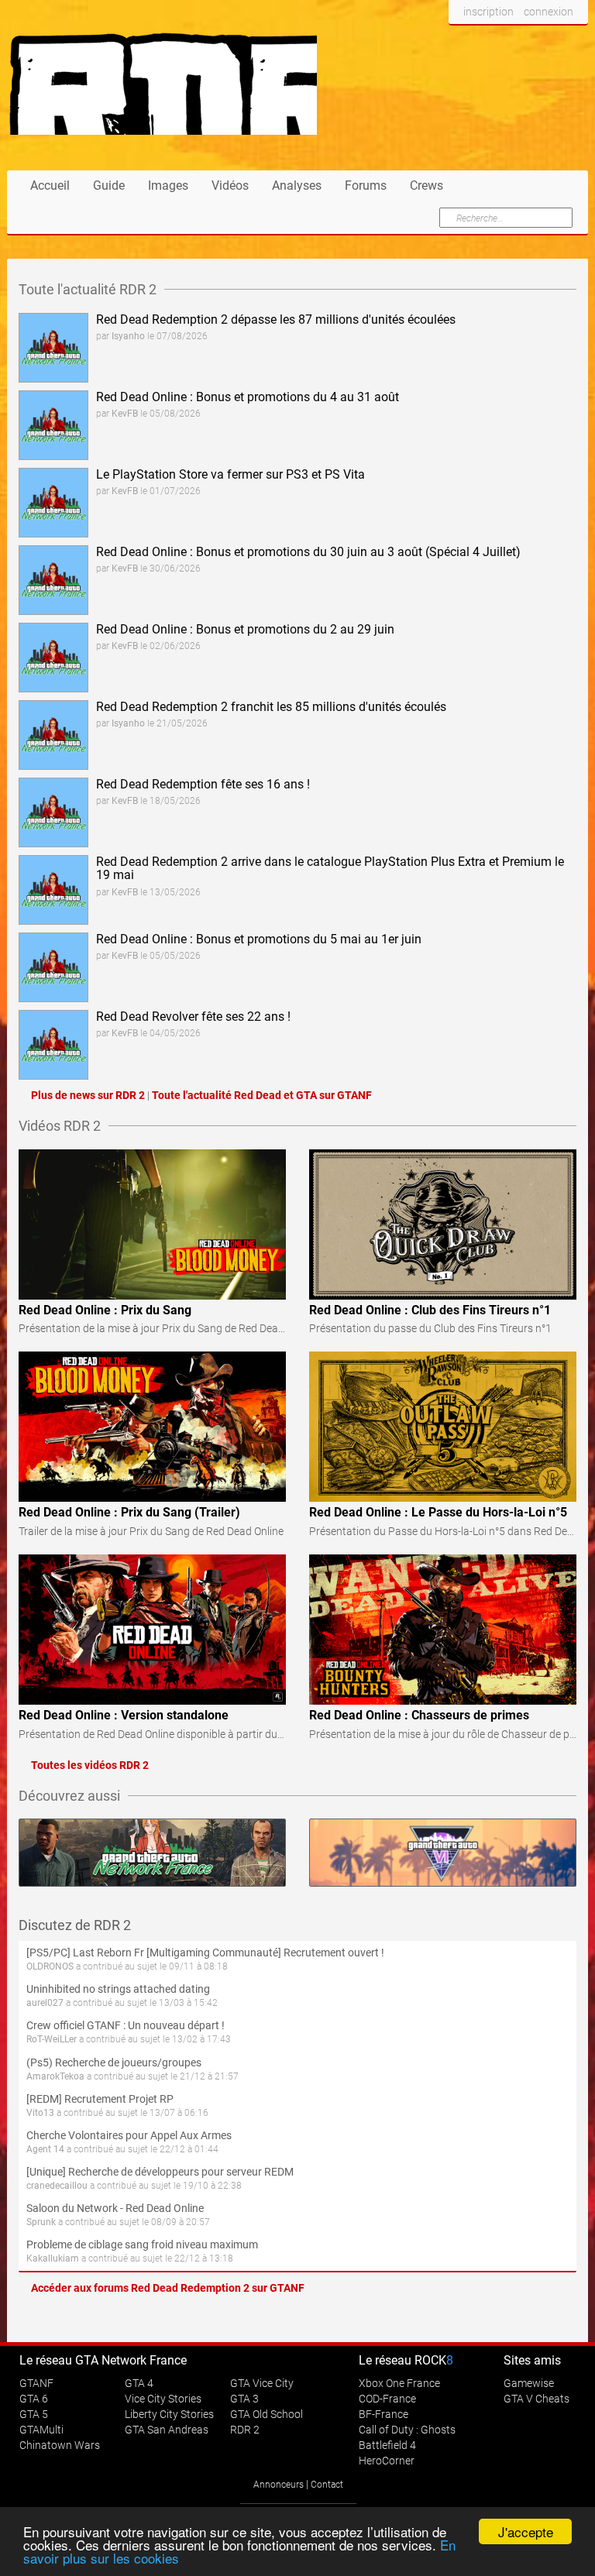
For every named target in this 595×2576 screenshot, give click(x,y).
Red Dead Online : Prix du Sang (105, 1310)
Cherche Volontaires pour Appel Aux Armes (129, 2135)
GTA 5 (34, 2414)
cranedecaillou (57, 2186)
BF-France (383, 2414)
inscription (488, 12)
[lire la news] (53, 347)
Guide (109, 185)
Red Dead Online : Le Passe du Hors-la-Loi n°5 (438, 1512)
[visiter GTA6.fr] (443, 1853)
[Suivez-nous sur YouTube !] (543, 41)
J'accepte (526, 2531)
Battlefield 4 (387, 2445)
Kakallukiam (53, 2258)
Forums (366, 185)
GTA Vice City (262, 2383)
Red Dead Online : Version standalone (124, 1715)
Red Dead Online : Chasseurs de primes (419, 1715)
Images (168, 185)
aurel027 (45, 2003)
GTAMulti (41, 2430)
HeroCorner (387, 2461)
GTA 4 (139, 2383)
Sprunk (41, 2222)
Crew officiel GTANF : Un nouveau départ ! (126, 2025)
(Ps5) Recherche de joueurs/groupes (114, 2063)
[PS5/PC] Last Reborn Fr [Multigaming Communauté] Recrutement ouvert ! (205, 1953)
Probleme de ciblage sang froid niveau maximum (142, 2245)
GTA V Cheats (537, 2399)
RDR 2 (245, 2430)
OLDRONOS (50, 1966)
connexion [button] (549, 12)
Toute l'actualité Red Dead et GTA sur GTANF (262, 1095)
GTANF (36, 2383)
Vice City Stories (163, 2399)
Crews (426, 185)
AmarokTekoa (55, 2076)
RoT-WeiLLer (52, 2039)
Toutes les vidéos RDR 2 (90, 1765)
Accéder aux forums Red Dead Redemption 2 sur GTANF (168, 2288)
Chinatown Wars (60, 2445)
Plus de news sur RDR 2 (88, 1095)
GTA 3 (244, 2399)
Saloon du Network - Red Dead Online (115, 2208)
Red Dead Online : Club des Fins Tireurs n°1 (430, 1310)
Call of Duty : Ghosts (407, 2430)
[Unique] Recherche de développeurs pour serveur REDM (160, 2172)
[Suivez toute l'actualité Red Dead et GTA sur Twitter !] (486, 41)
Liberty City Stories (169, 2414)
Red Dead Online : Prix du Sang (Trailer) (129, 1512)
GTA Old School (267, 2414)
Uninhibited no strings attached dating (118, 1989)
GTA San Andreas (167, 2430)
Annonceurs (279, 2485)
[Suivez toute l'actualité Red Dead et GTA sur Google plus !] (515, 41)
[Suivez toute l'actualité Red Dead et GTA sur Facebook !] (461, 41)
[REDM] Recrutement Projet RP (100, 2099)
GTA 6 (34, 2399)
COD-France (387, 2399)
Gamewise (529, 2383)
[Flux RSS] (572, 41)
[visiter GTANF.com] (152, 1853)
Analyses (297, 185)
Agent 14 (45, 2149)
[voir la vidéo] (152, 1224)
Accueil (50, 185)
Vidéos (230, 185)
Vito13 (40, 2113)
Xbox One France (399, 2383)
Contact (327, 2485)
